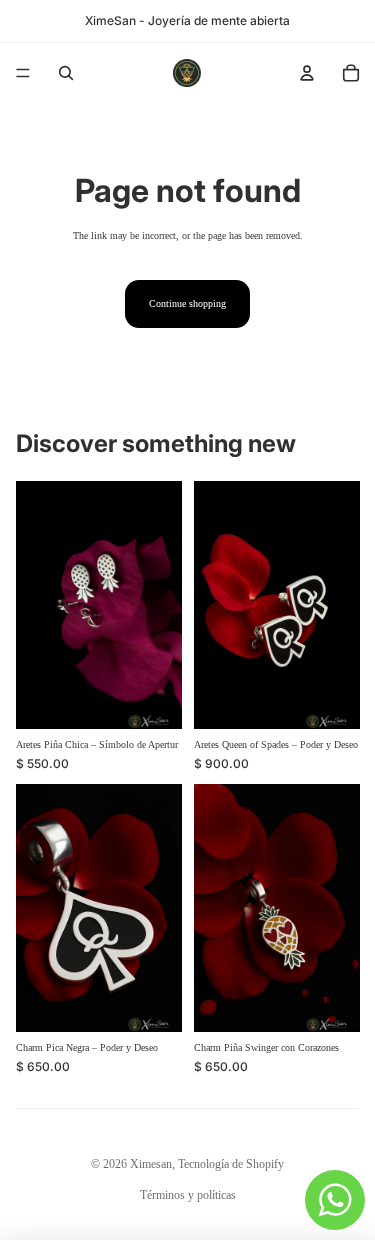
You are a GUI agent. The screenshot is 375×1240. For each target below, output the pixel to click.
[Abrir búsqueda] (66, 73)
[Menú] (23, 73)
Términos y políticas (188, 1195)
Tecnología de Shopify (231, 1164)
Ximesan (151, 1164)
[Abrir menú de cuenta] (307, 73)
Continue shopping (187, 303)
